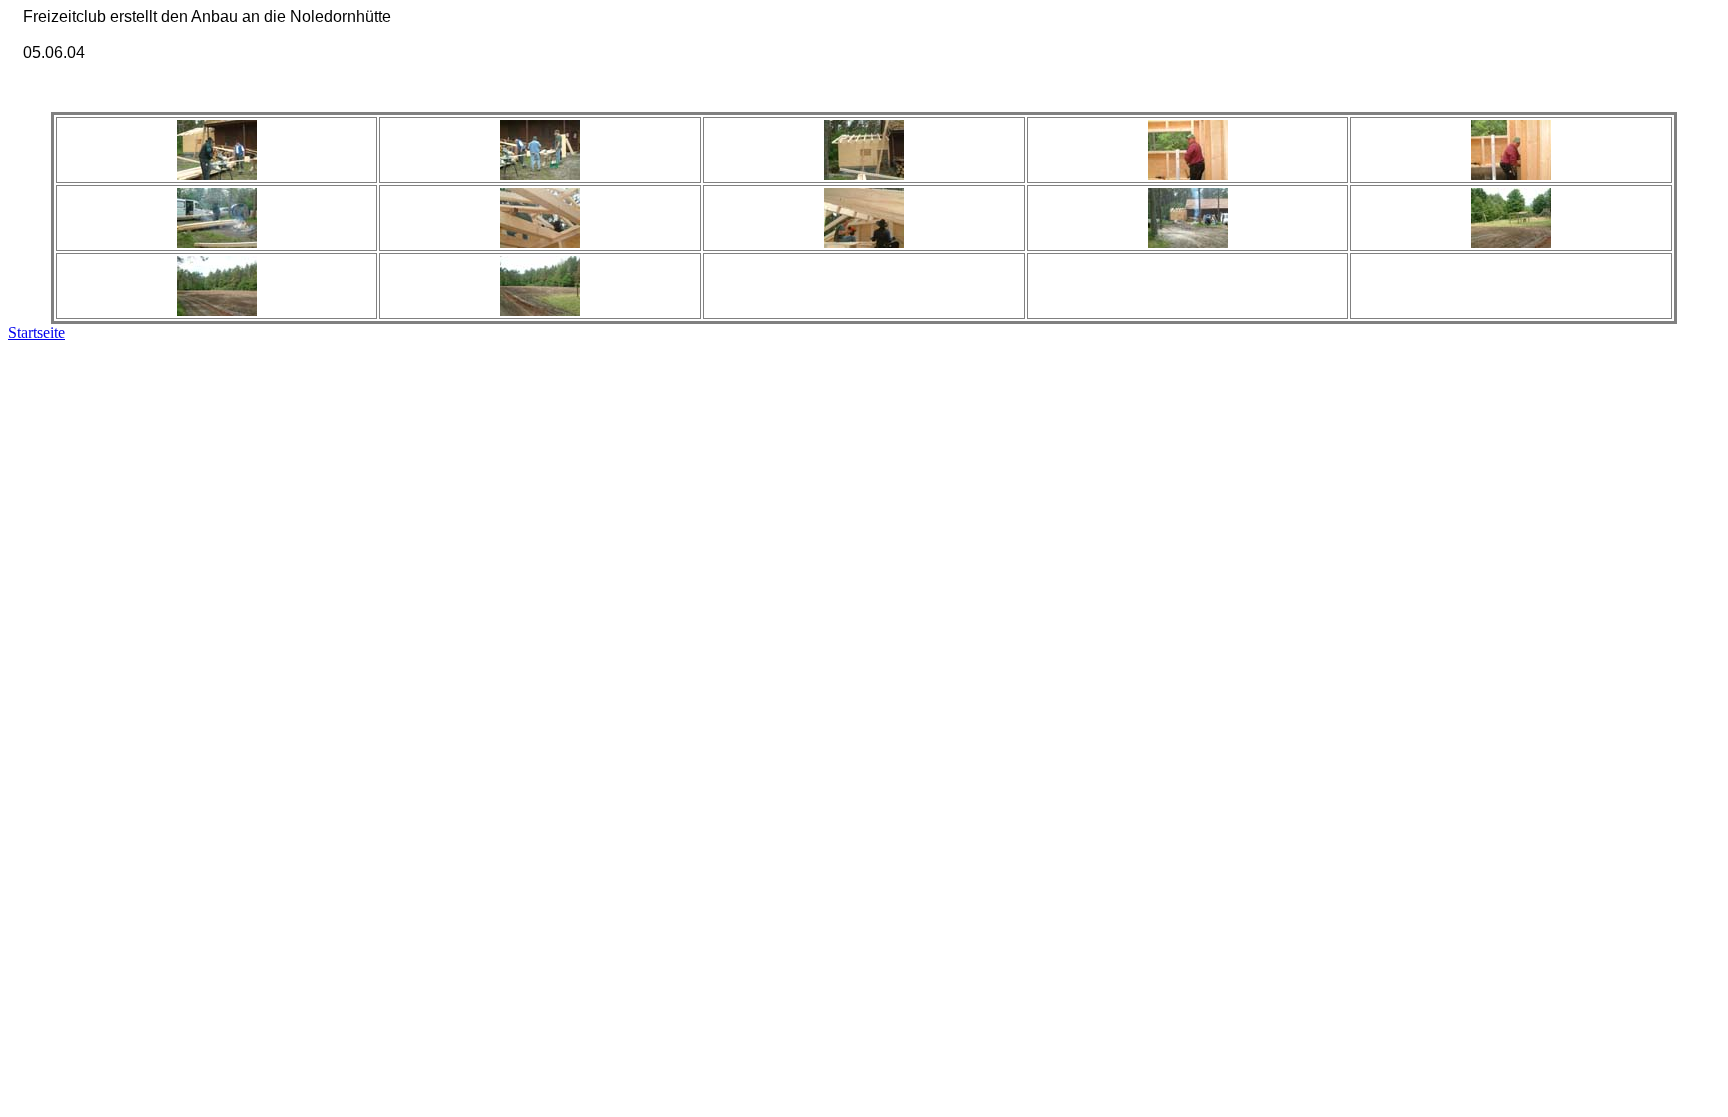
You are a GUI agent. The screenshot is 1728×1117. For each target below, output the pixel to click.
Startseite (36, 332)
